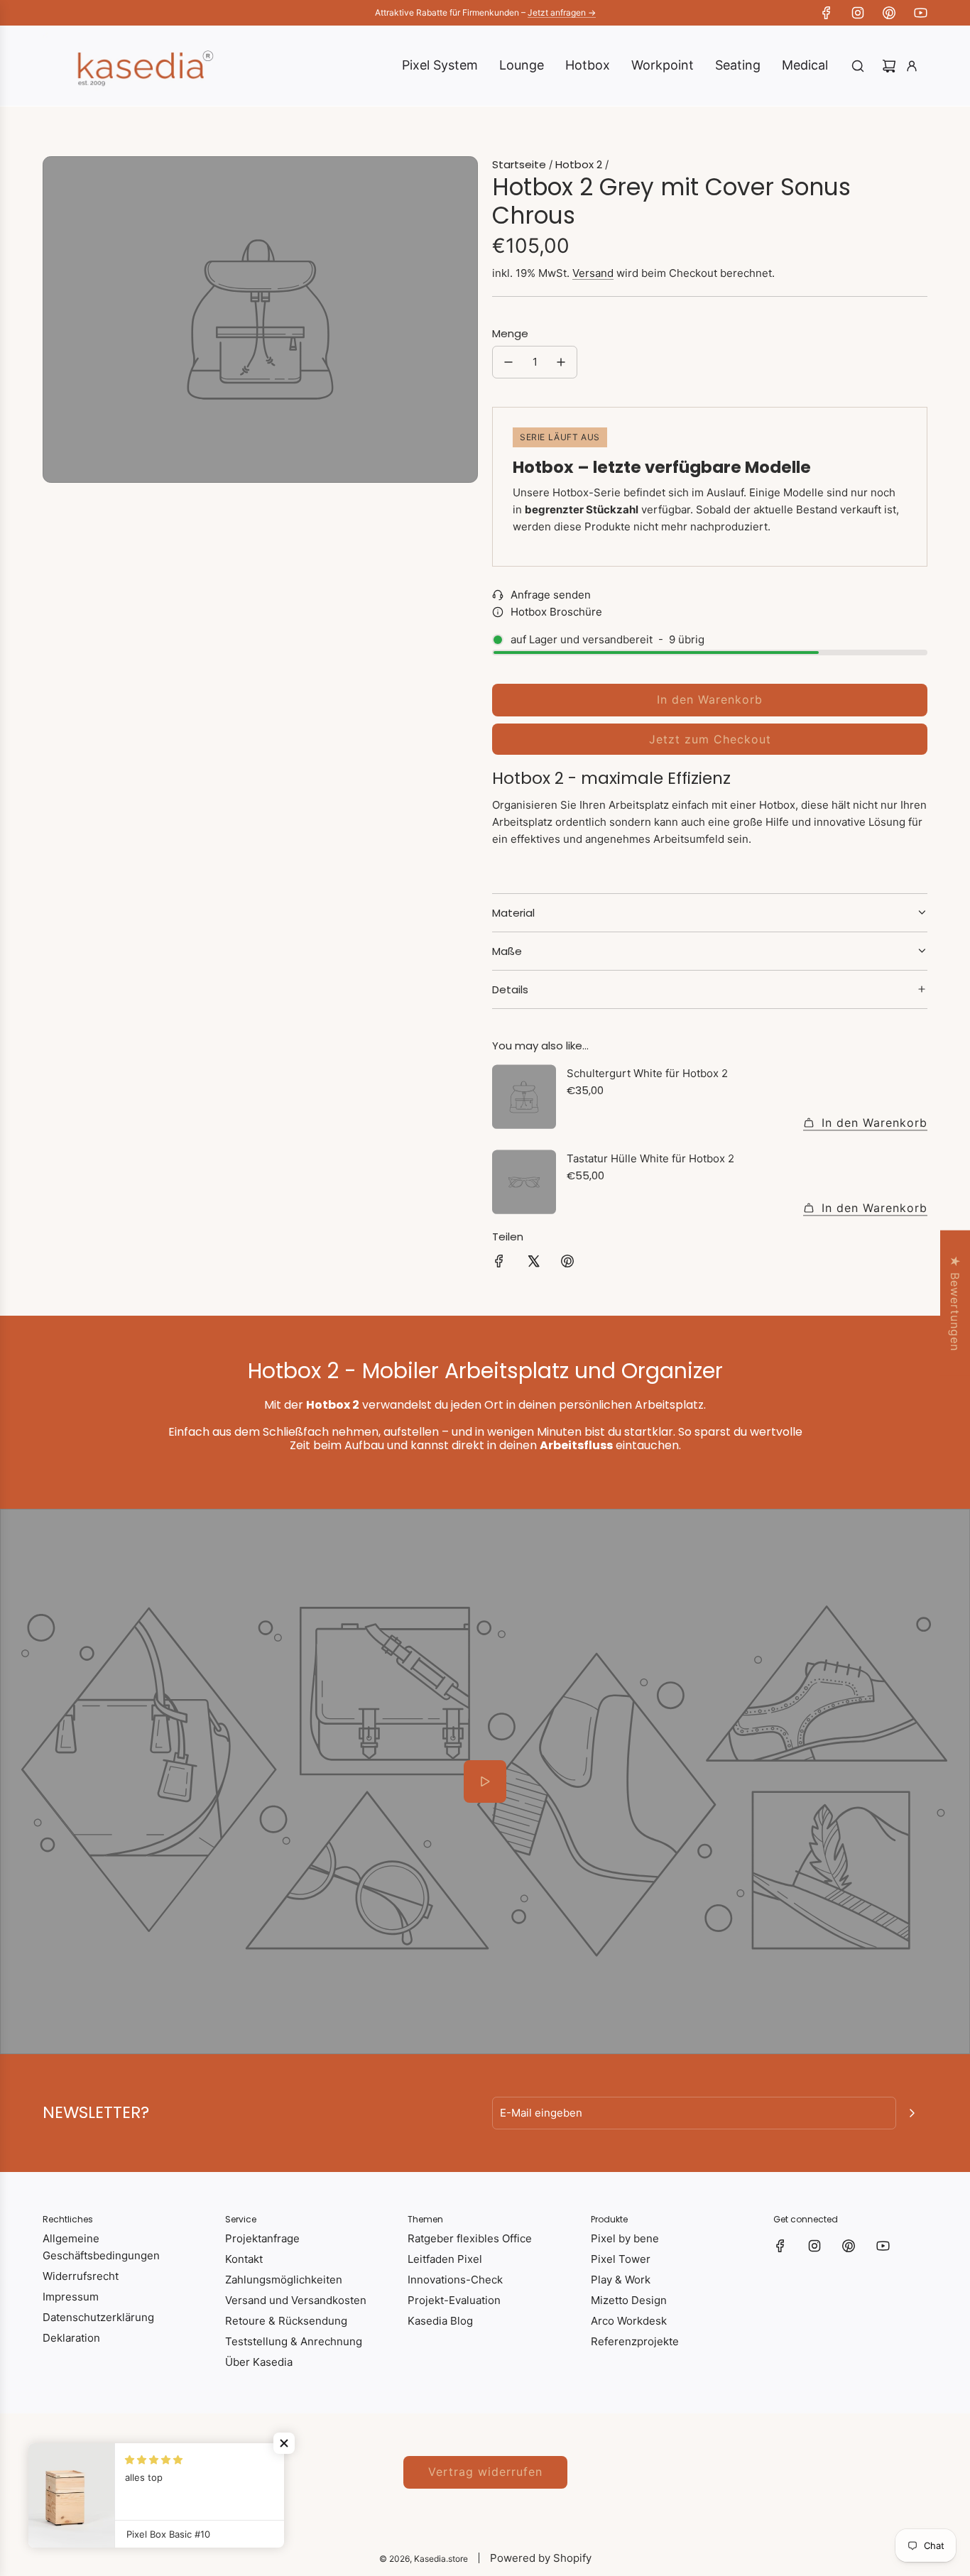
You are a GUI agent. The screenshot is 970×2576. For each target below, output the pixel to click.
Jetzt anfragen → (562, 12)
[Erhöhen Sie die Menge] (561, 362)
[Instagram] (858, 13)
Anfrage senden (551, 595)
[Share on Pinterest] (567, 1264)
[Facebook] (827, 13)
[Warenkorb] (889, 66)
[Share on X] (533, 1264)
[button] (284, 2443)
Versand (593, 273)
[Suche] (858, 66)
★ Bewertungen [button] (955, 1303)
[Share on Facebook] (499, 1264)
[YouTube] (920, 13)
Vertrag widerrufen (485, 2472)
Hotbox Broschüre (556, 612)
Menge (510, 333)
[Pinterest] (889, 13)
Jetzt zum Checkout (710, 739)
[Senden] (912, 2113)
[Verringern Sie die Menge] (508, 362)
